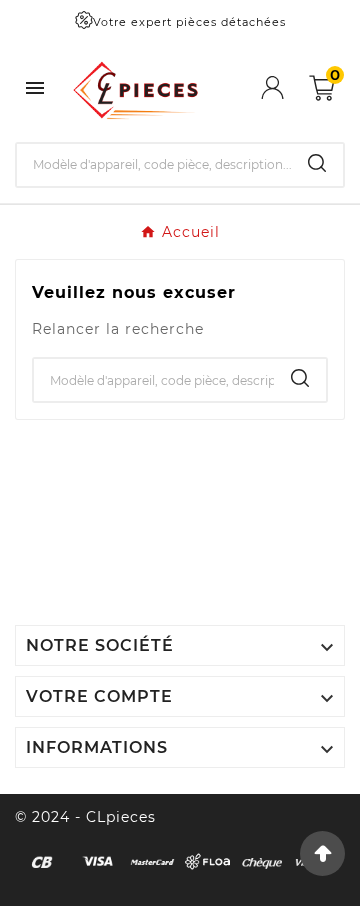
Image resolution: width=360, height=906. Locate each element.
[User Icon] (285, 87)
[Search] (317, 163)
